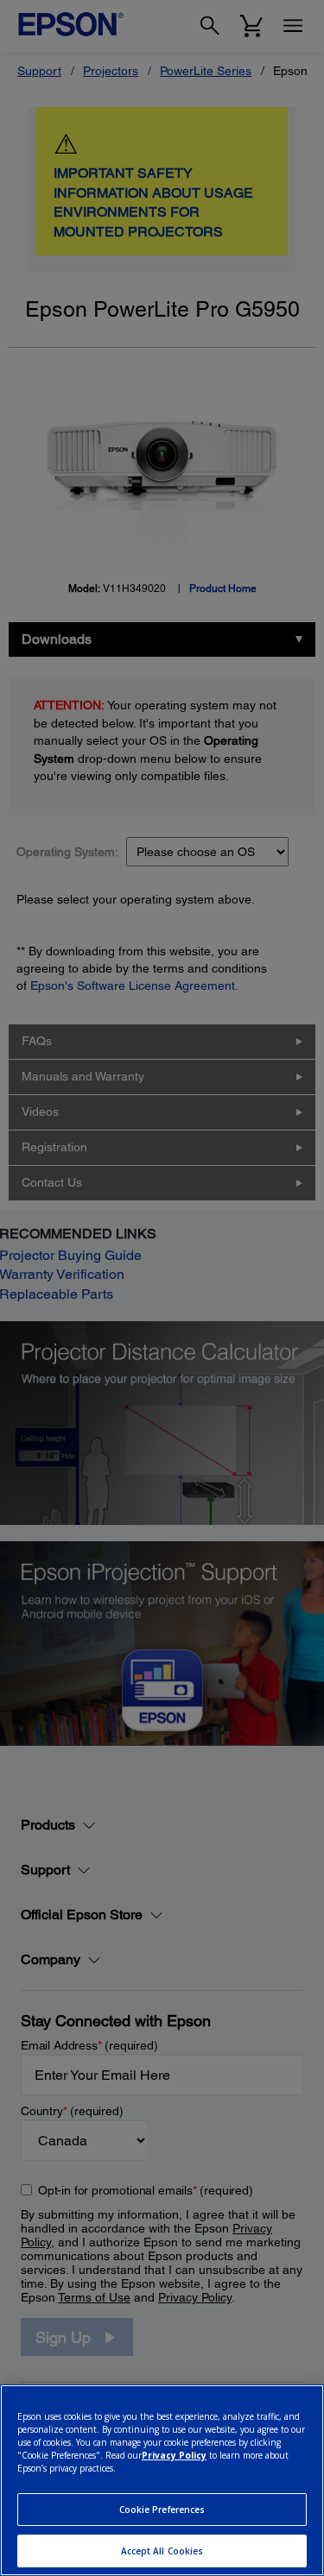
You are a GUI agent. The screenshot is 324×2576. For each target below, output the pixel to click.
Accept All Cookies (162, 2551)
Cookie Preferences (162, 2510)
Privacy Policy (174, 2455)
